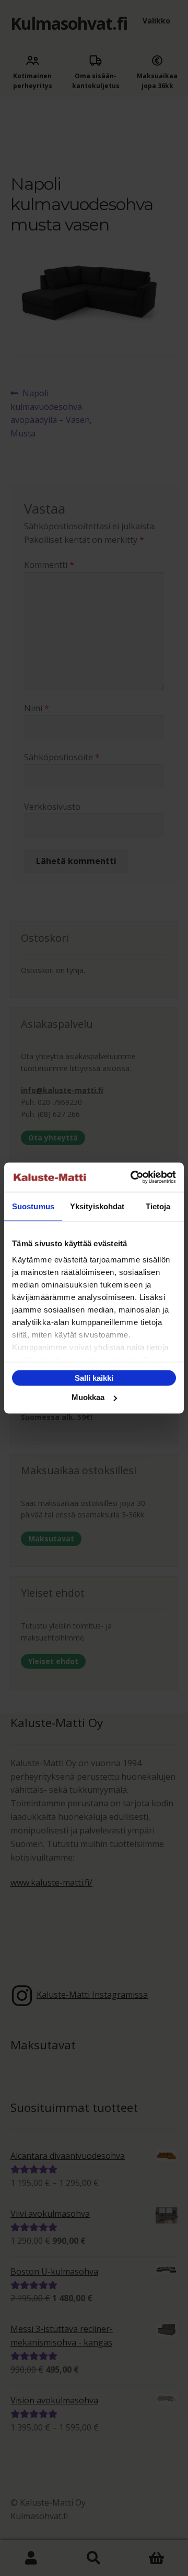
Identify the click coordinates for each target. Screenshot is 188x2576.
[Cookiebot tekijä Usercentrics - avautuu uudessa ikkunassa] (133, 1177)
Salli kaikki (94, 1377)
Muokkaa (88, 1397)
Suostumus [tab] (33, 1206)
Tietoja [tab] (158, 1206)
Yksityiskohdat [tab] (97, 1206)
